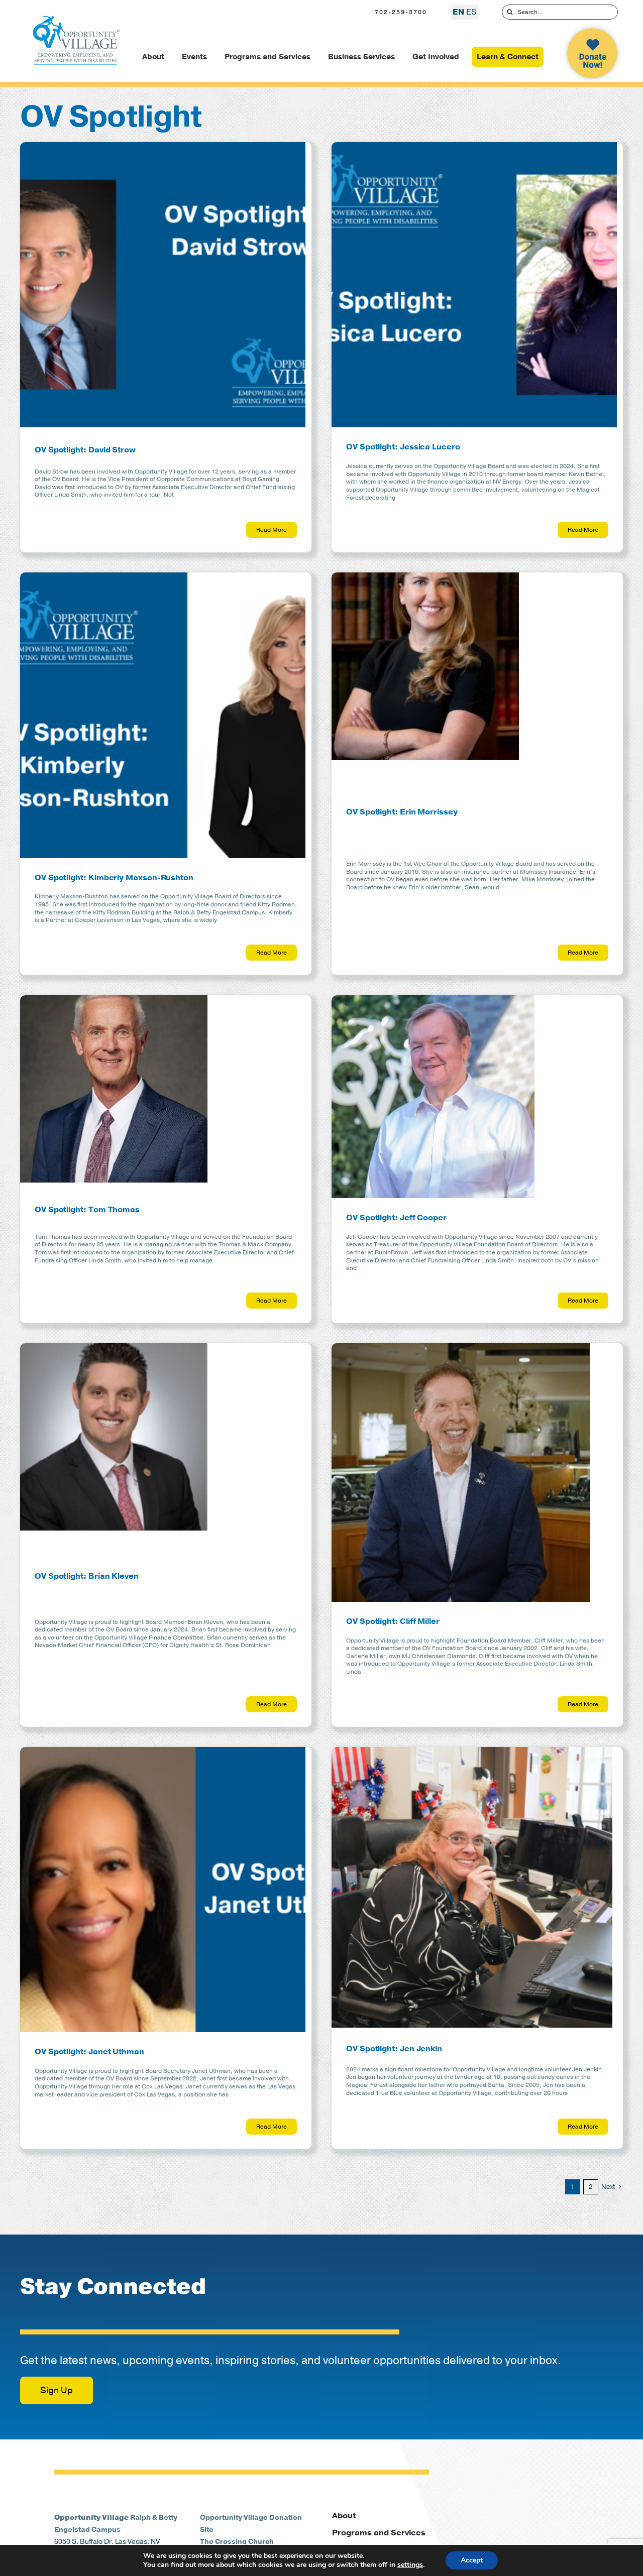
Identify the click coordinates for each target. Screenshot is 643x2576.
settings (410, 2565)
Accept (472, 2560)
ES (471, 12)
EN (458, 12)
